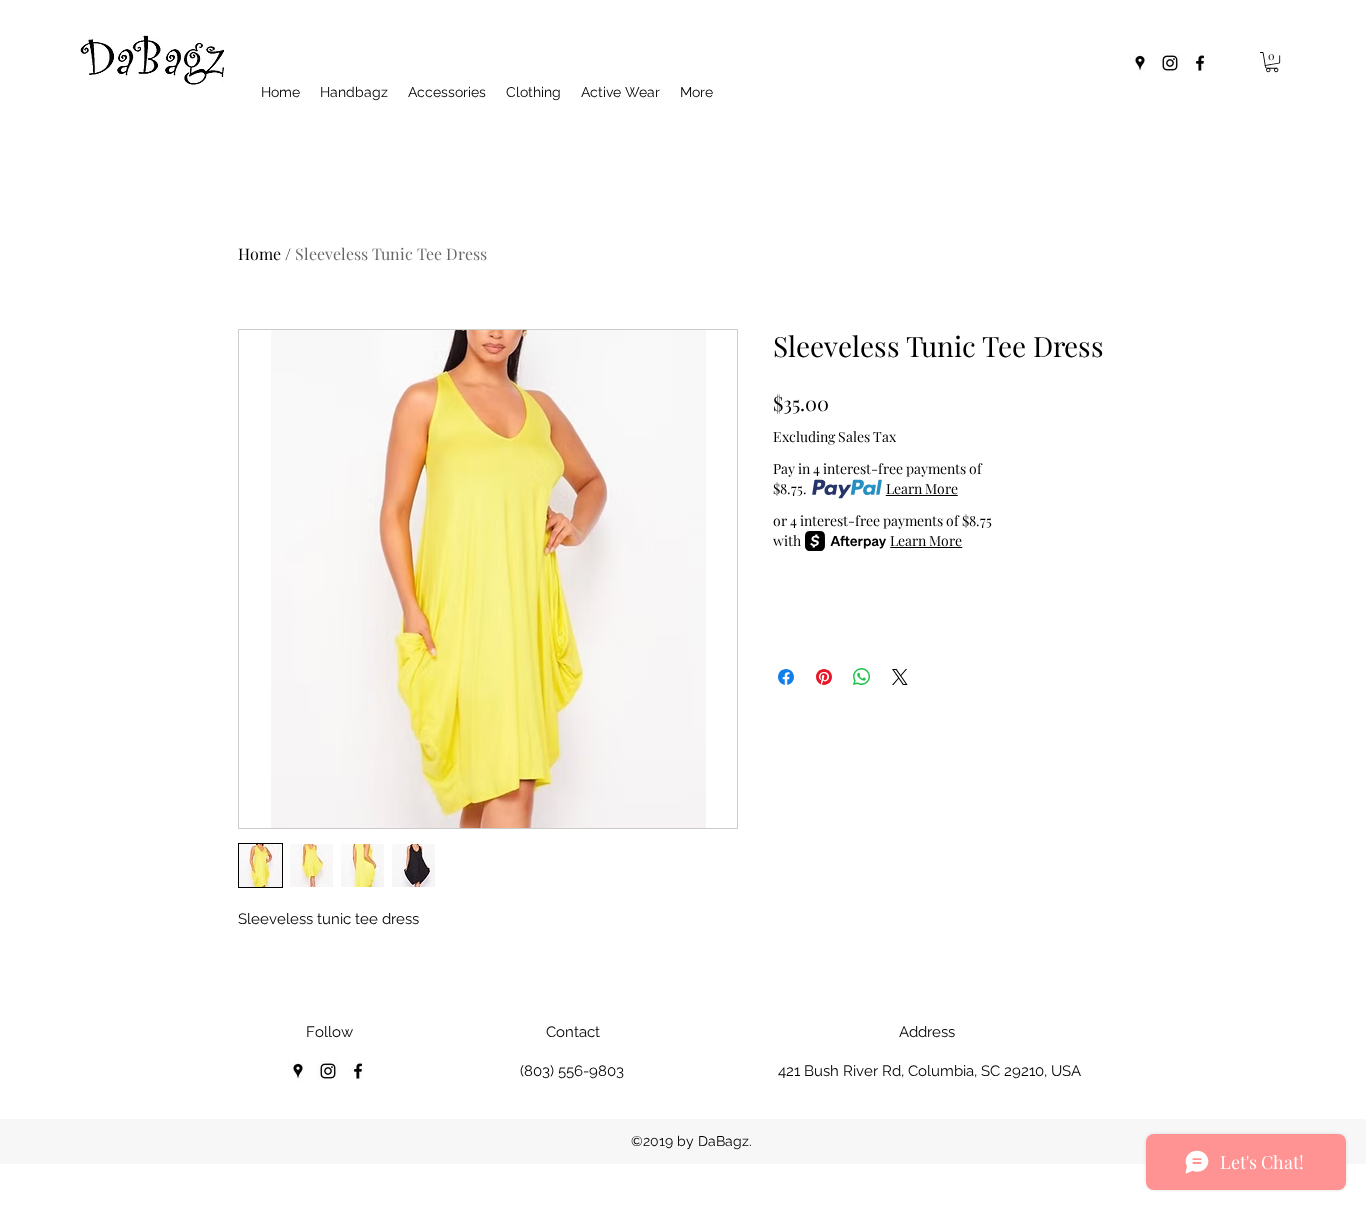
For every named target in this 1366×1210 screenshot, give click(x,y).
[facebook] (1200, 63)
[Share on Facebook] (786, 677)
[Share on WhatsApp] (862, 677)
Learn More (922, 488)
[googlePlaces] (1140, 63)
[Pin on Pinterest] (824, 677)
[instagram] (1170, 63)
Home (259, 253)
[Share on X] (900, 677)
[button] (1272, 62)
